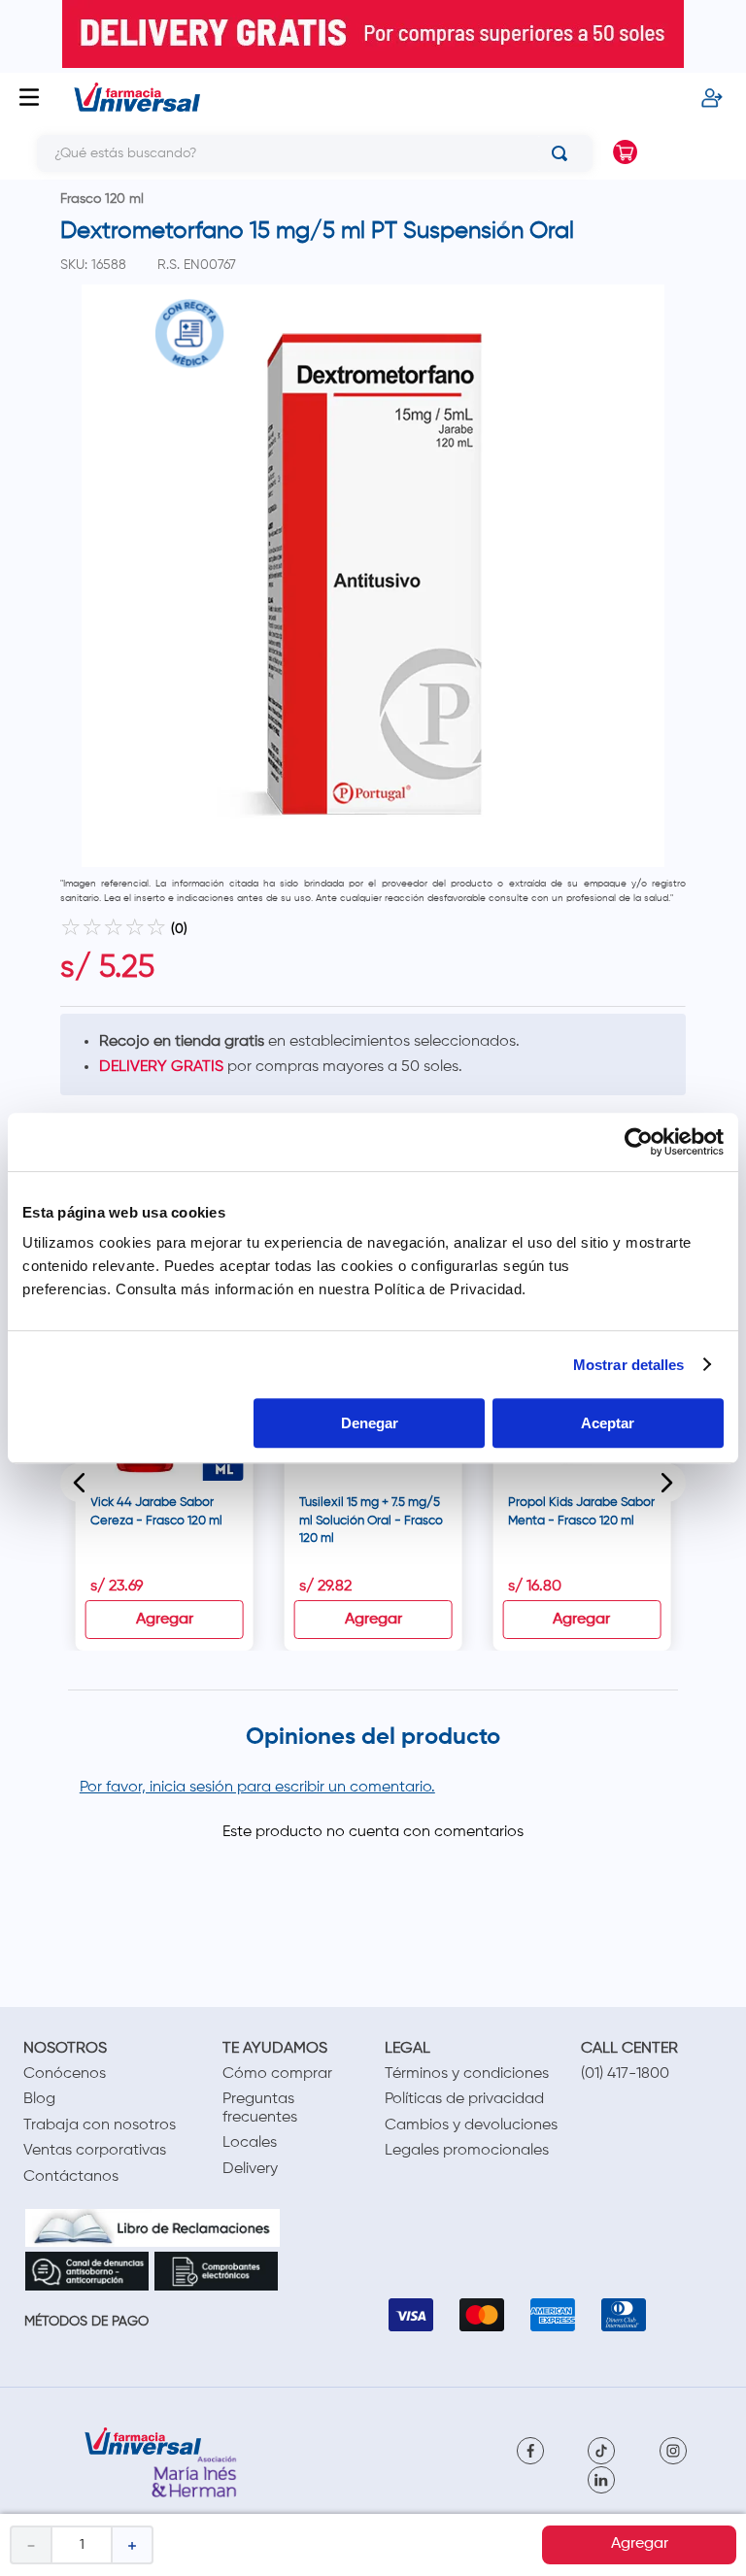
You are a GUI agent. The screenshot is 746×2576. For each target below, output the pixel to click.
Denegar (370, 1423)
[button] (80, 1483)
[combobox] (300, 153)
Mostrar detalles (629, 1365)
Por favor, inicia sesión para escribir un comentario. (257, 1788)
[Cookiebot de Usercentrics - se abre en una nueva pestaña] (639, 1142)
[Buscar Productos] (563, 153)
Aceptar (608, 1423)
